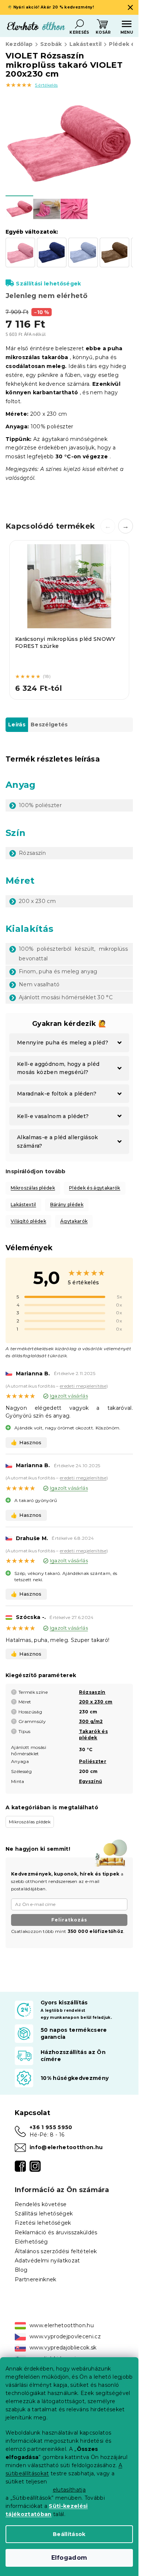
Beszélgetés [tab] (49, 725)
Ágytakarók (74, 1221)
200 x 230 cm (96, 1702)
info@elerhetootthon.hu (66, 2147)
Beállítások (69, 2534)
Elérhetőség (31, 2242)
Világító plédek (28, 1221)
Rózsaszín (92, 1692)
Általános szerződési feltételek (56, 2251)
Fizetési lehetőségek (43, 2223)
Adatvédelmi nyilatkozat (47, 2261)
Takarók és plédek (93, 1734)
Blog (21, 2270)
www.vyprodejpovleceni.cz (65, 2336)
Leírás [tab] (17, 725)
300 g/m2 (91, 1721)
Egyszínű (91, 1781)
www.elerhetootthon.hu (62, 2325)
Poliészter (93, 1761)
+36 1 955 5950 (51, 2127)
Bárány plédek (67, 1205)
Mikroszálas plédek (33, 1188)
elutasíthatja (69, 2490)
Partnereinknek (36, 2279)
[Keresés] (79, 24)
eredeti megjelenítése (83, 1386)
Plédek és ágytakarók (95, 1188)
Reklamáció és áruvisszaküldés (56, 2232)
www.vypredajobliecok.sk (63, 2348)
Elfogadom (69, 2558)
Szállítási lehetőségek (48, 284)
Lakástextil (23, 1205)
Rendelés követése (41, 2204)
